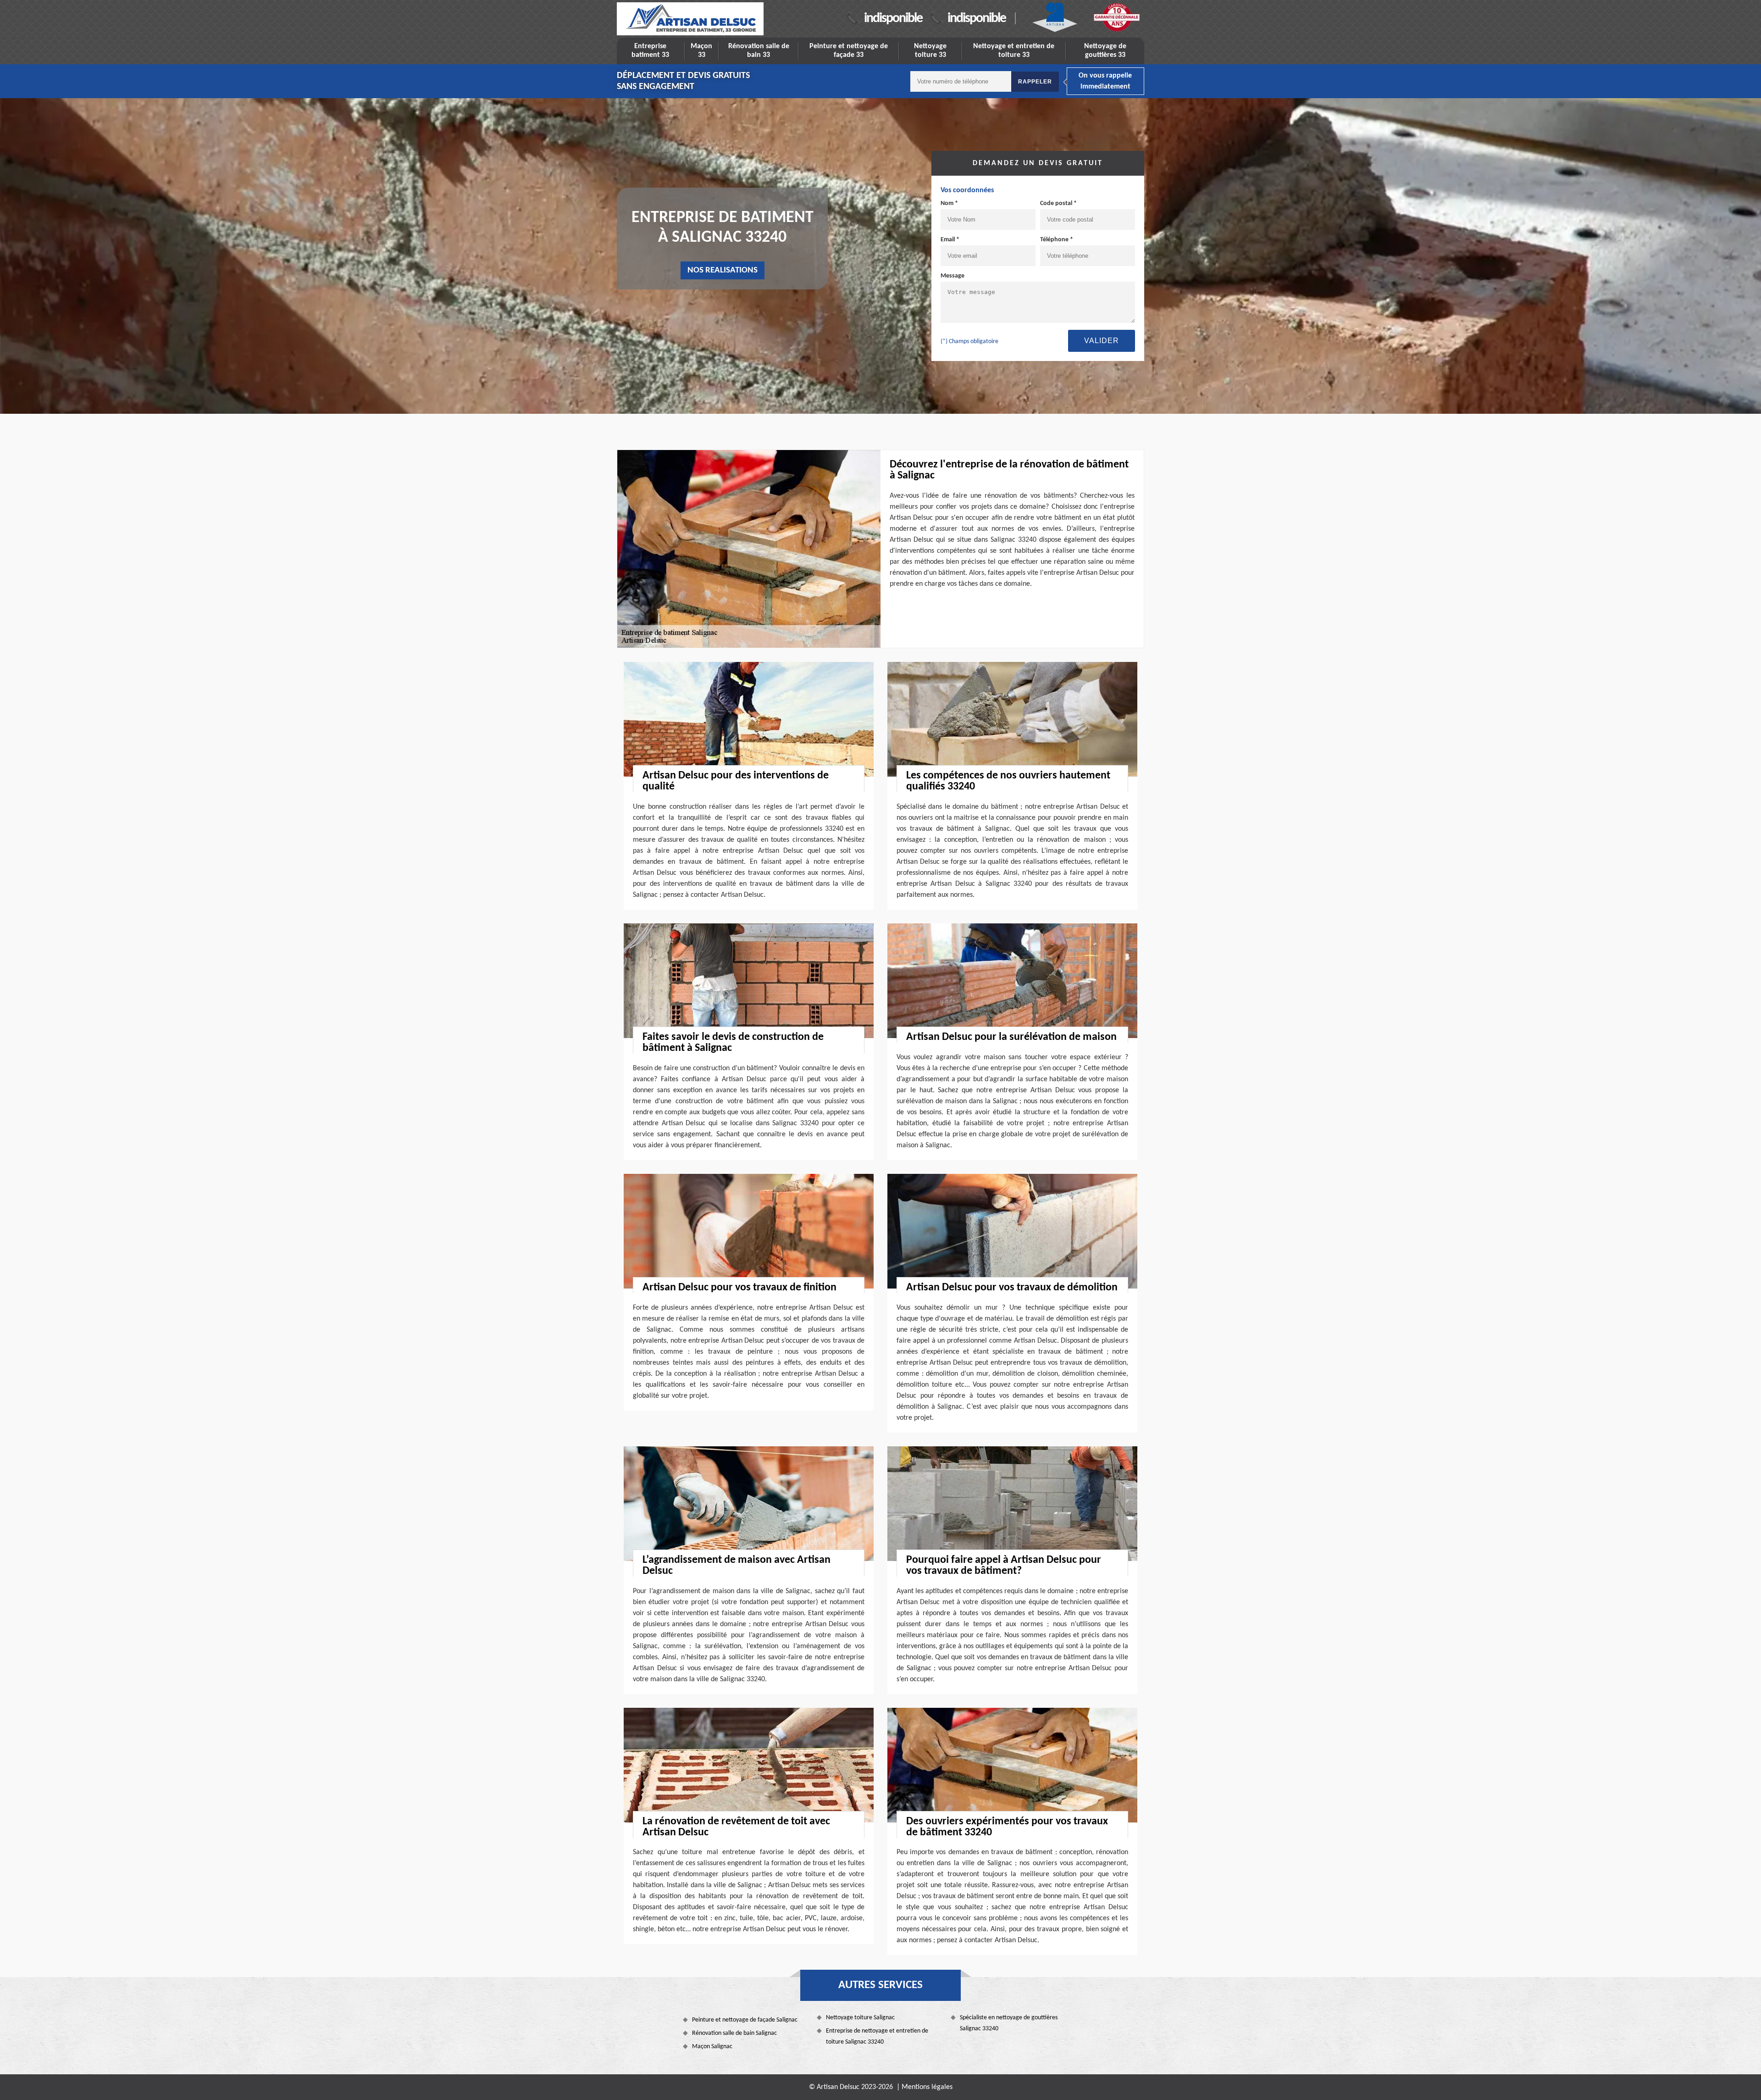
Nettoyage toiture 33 (930, 51)
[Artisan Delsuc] (690, 19)
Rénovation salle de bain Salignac (734, 2033)
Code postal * (1058, 203)
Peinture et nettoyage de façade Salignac (745, 2020)
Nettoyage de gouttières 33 (1105, 51)
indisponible (893, 19)
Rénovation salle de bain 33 (759, 51)
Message (952, 276)
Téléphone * (1057, 240)
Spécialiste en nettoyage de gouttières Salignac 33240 (1009, 2023)
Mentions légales (927, 2087)
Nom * (949, 203)
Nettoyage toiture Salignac (860, 2018)
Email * (950, 240)
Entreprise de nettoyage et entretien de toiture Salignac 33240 (877, 2036)
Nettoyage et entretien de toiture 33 (1014, 51)
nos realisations (723, 270)
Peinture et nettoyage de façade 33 (849, 51)
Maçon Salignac (712, 2047)
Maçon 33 (701, 51)
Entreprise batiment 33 (650, 51)
